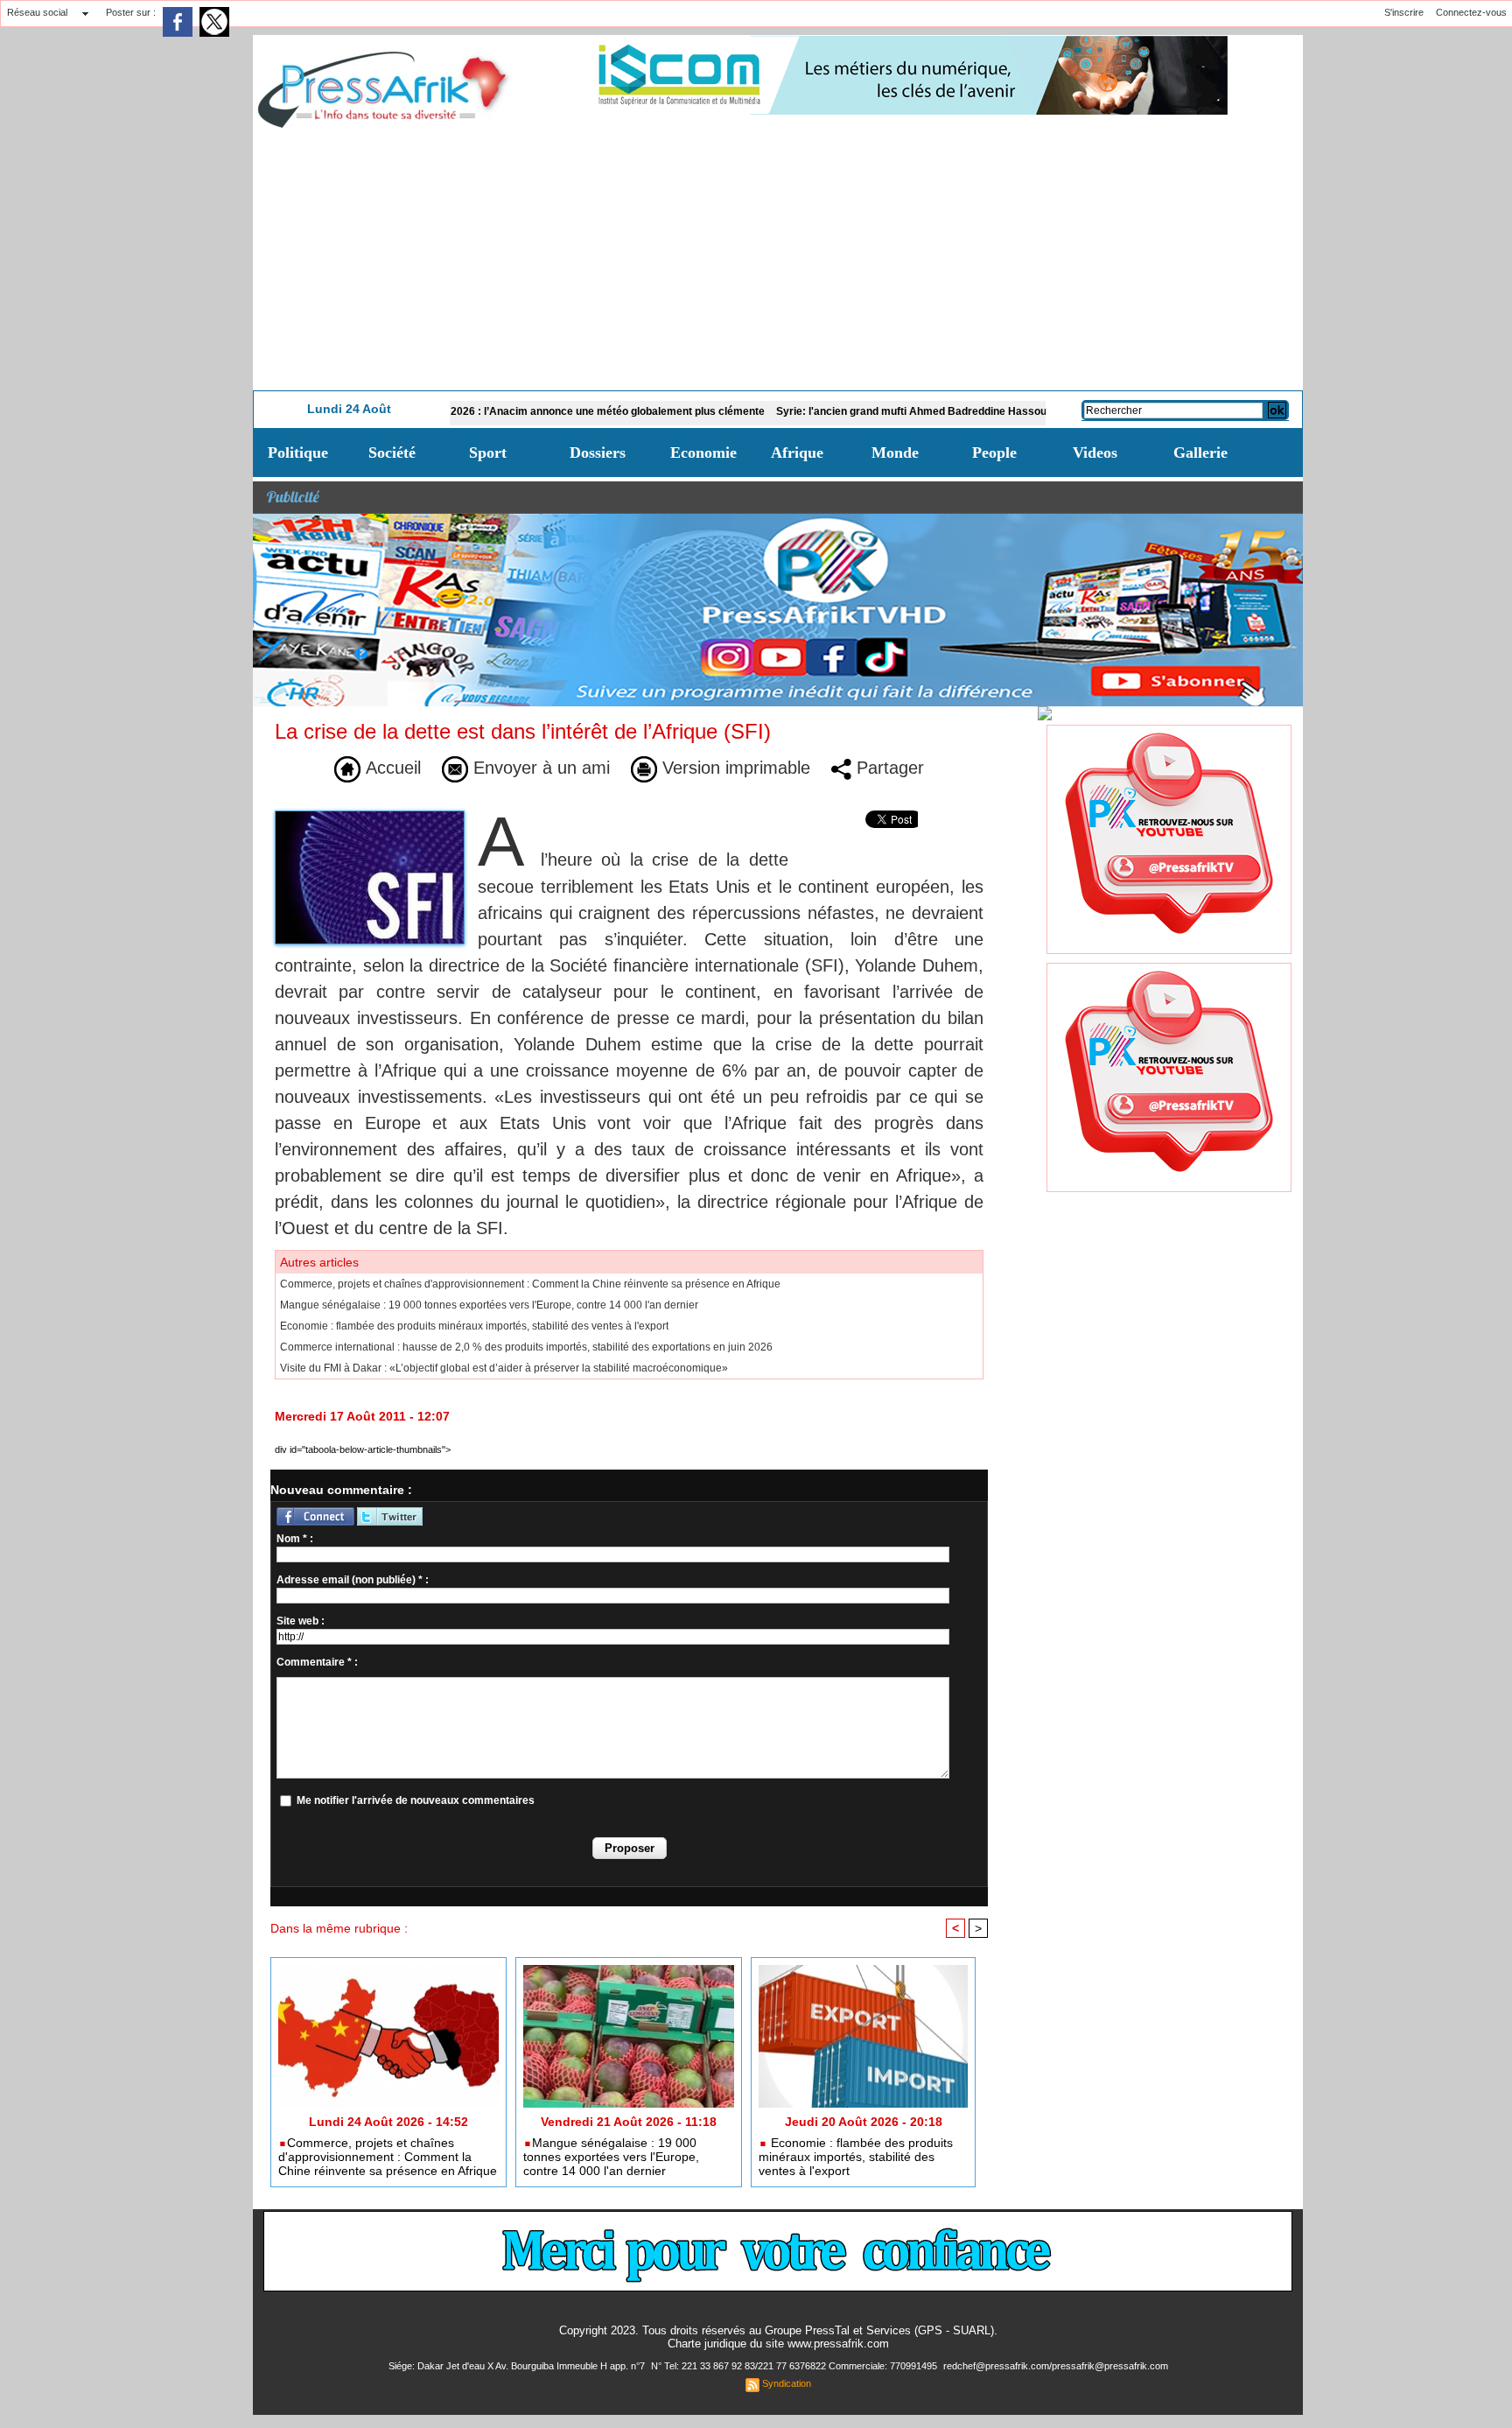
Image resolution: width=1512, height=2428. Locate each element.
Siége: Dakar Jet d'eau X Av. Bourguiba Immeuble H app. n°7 (518, 2366)
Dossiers (598, 453)
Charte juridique (707, 2344)
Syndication (787, 2383)
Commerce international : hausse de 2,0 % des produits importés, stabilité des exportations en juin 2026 (526, 1347)
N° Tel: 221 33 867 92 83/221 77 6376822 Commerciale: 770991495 (795, 2366)
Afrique (797, 453)
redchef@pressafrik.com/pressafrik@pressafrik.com (1056, 2366)
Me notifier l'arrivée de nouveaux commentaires (416, 1800)
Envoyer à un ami (539, 768)
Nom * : (295, 1539)
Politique (298, 453)
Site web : (301, 1621)
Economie (703, 453)
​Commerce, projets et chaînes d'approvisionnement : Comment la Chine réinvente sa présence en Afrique (530, 1284)
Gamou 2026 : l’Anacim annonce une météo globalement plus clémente (510, 411)
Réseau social (37, 12)
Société (392, 453)
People (994, 453)
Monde (895, 453)
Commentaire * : (317, 1662)
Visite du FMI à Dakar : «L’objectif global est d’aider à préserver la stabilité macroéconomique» (504, 1368)
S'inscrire (1404, 12)
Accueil (391, 768)
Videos (1095, 453)
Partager (888, 768)
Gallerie (1200, 453)
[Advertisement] (778, 259)
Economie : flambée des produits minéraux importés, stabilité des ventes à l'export (474, 1326)
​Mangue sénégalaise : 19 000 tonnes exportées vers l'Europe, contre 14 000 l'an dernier (489, 1305)
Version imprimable (734, 768)
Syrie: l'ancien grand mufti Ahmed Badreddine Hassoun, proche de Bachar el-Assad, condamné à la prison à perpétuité (994, 411)
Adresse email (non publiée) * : (353, 1580)
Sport (488, 453)
